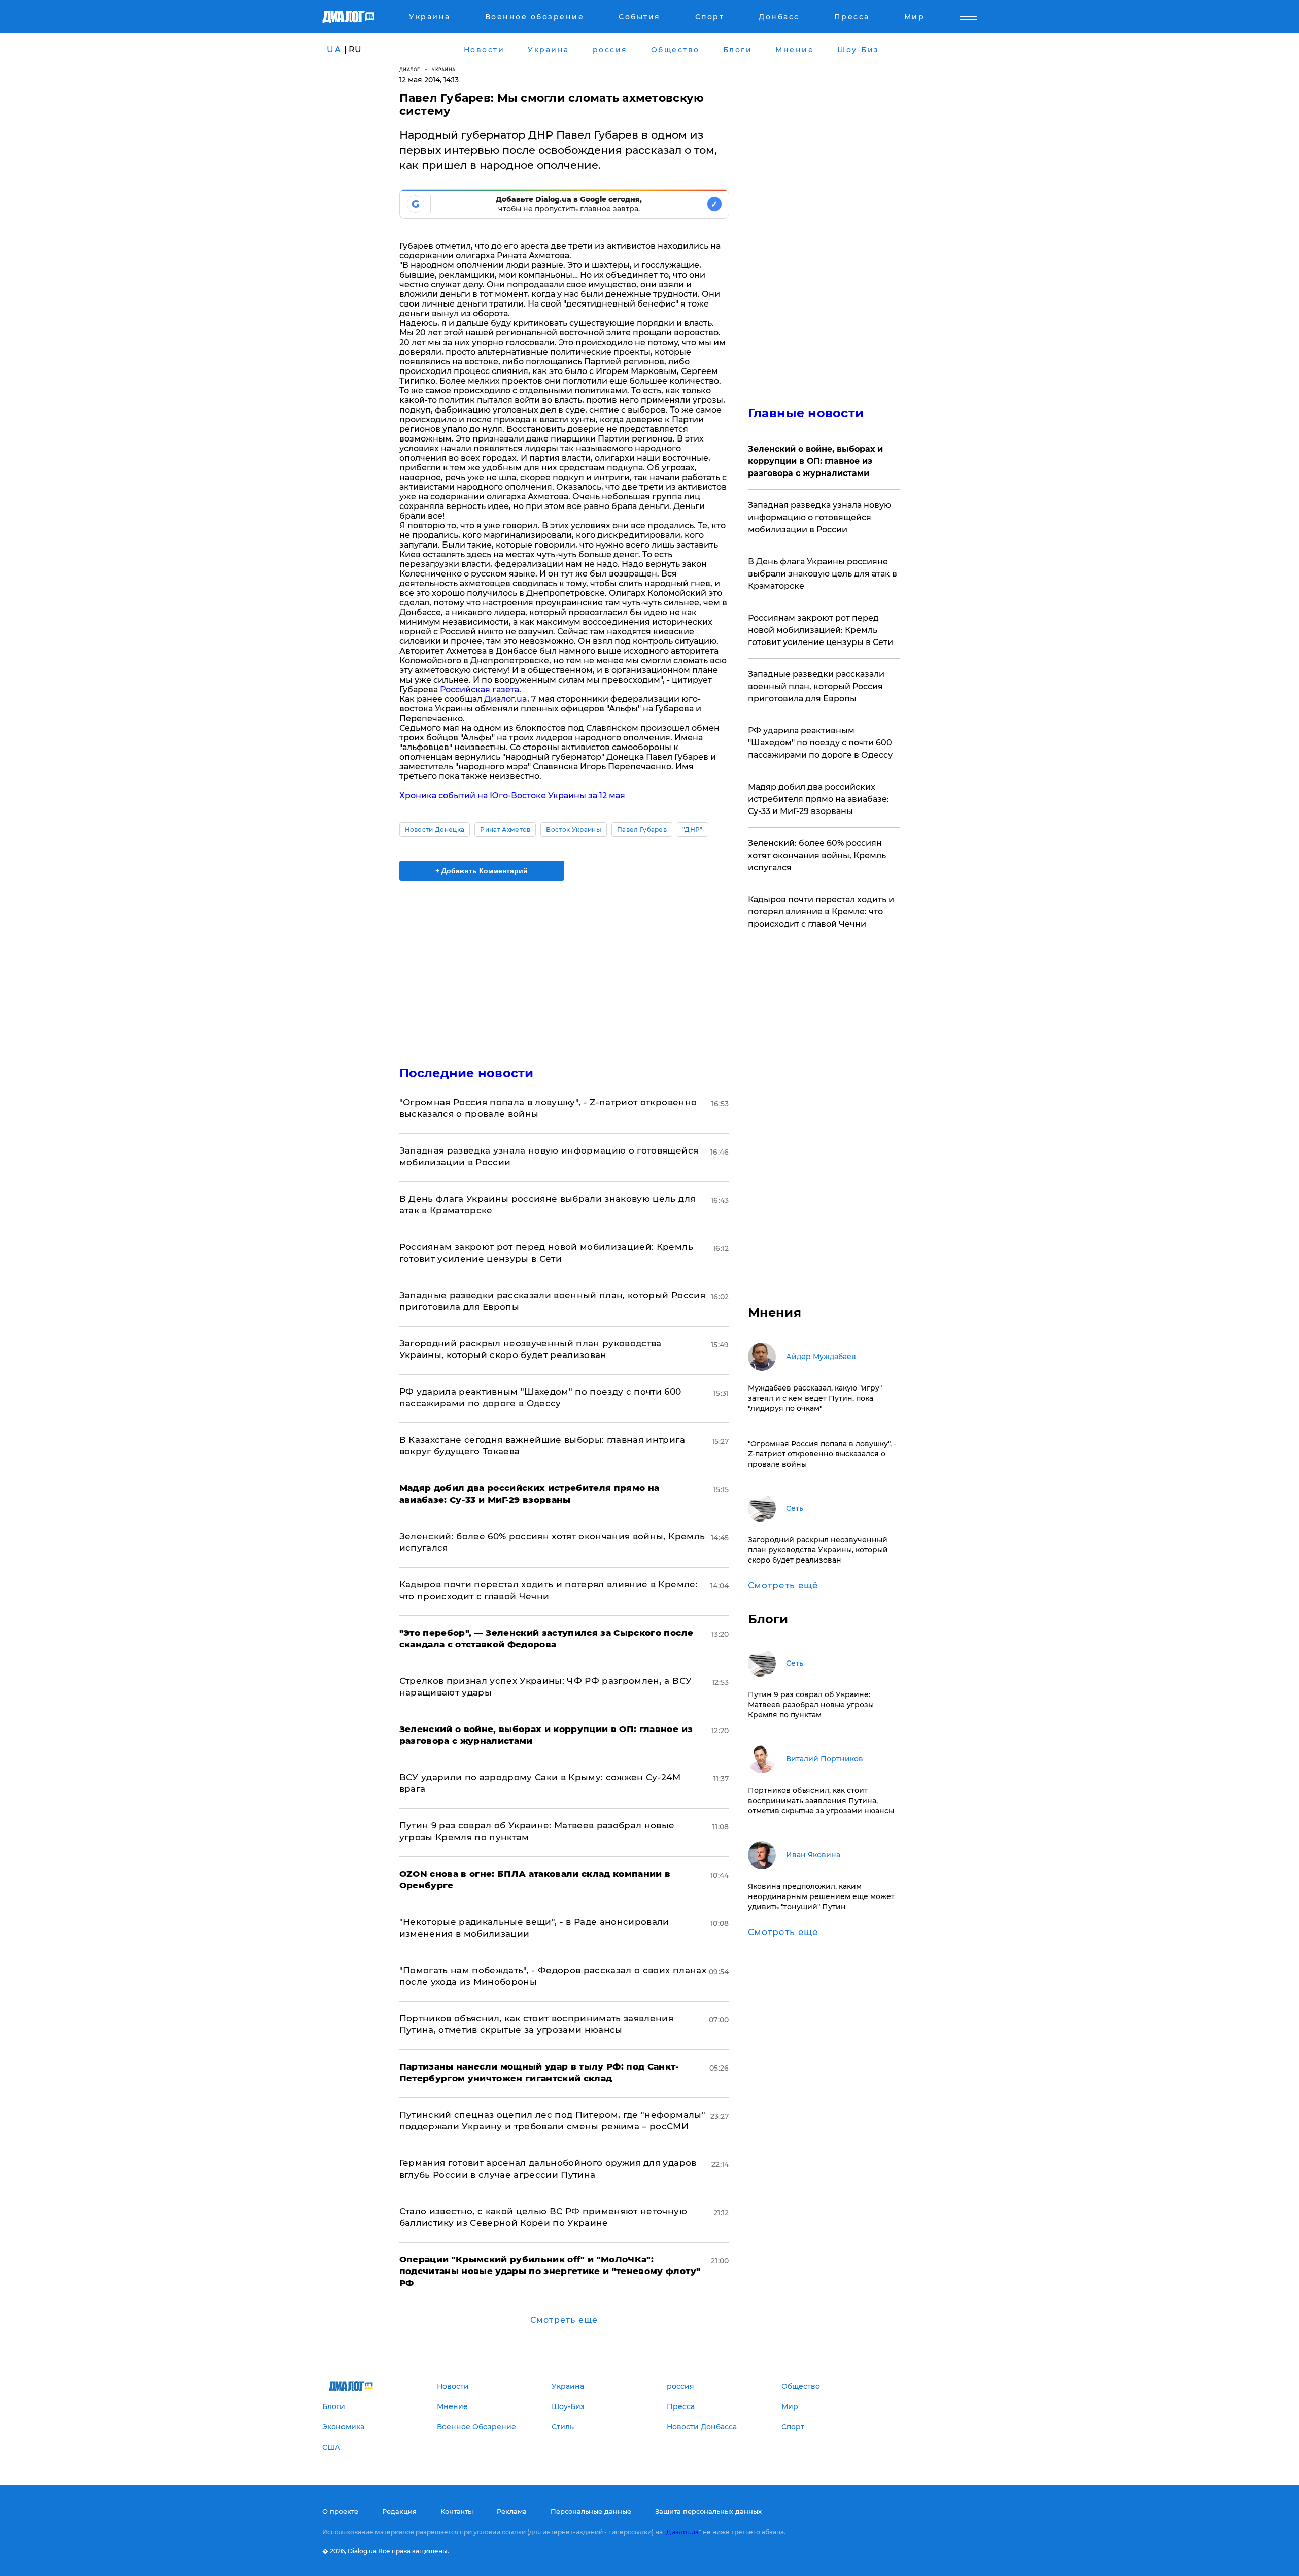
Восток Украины (573, 829)
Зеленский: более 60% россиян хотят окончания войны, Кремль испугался (817, 855)
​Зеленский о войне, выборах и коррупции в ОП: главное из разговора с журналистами (815, 461)
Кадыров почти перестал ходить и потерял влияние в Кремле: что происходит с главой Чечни (821, 912)
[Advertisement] (564, 965)
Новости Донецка (435, 829)
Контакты (457, 2511)
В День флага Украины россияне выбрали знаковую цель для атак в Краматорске (823, 574)
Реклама (512, 2511)
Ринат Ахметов (505, 829)
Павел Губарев (642, 829)
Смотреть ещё (564, 2320)
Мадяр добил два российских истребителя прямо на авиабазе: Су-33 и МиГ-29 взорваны (818, 799)
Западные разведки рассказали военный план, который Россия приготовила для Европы (816, 686)
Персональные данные (591, 2511)
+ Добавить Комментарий (482, 871)
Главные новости (806, 413)
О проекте (340, 2511)
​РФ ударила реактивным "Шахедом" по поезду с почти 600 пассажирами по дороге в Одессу (820, 743)
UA (334, 49)
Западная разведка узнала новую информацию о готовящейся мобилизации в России (819, 517)
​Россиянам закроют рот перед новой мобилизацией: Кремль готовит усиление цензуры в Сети (821, 630)
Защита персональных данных (708, 2511)
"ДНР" (693, 829)
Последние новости (467, 1073)
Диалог (410, 69)
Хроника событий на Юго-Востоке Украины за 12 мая (512, 795)
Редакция (399, 2511)
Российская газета (480, 689)
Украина (444, 69)
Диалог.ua (506, 699)
